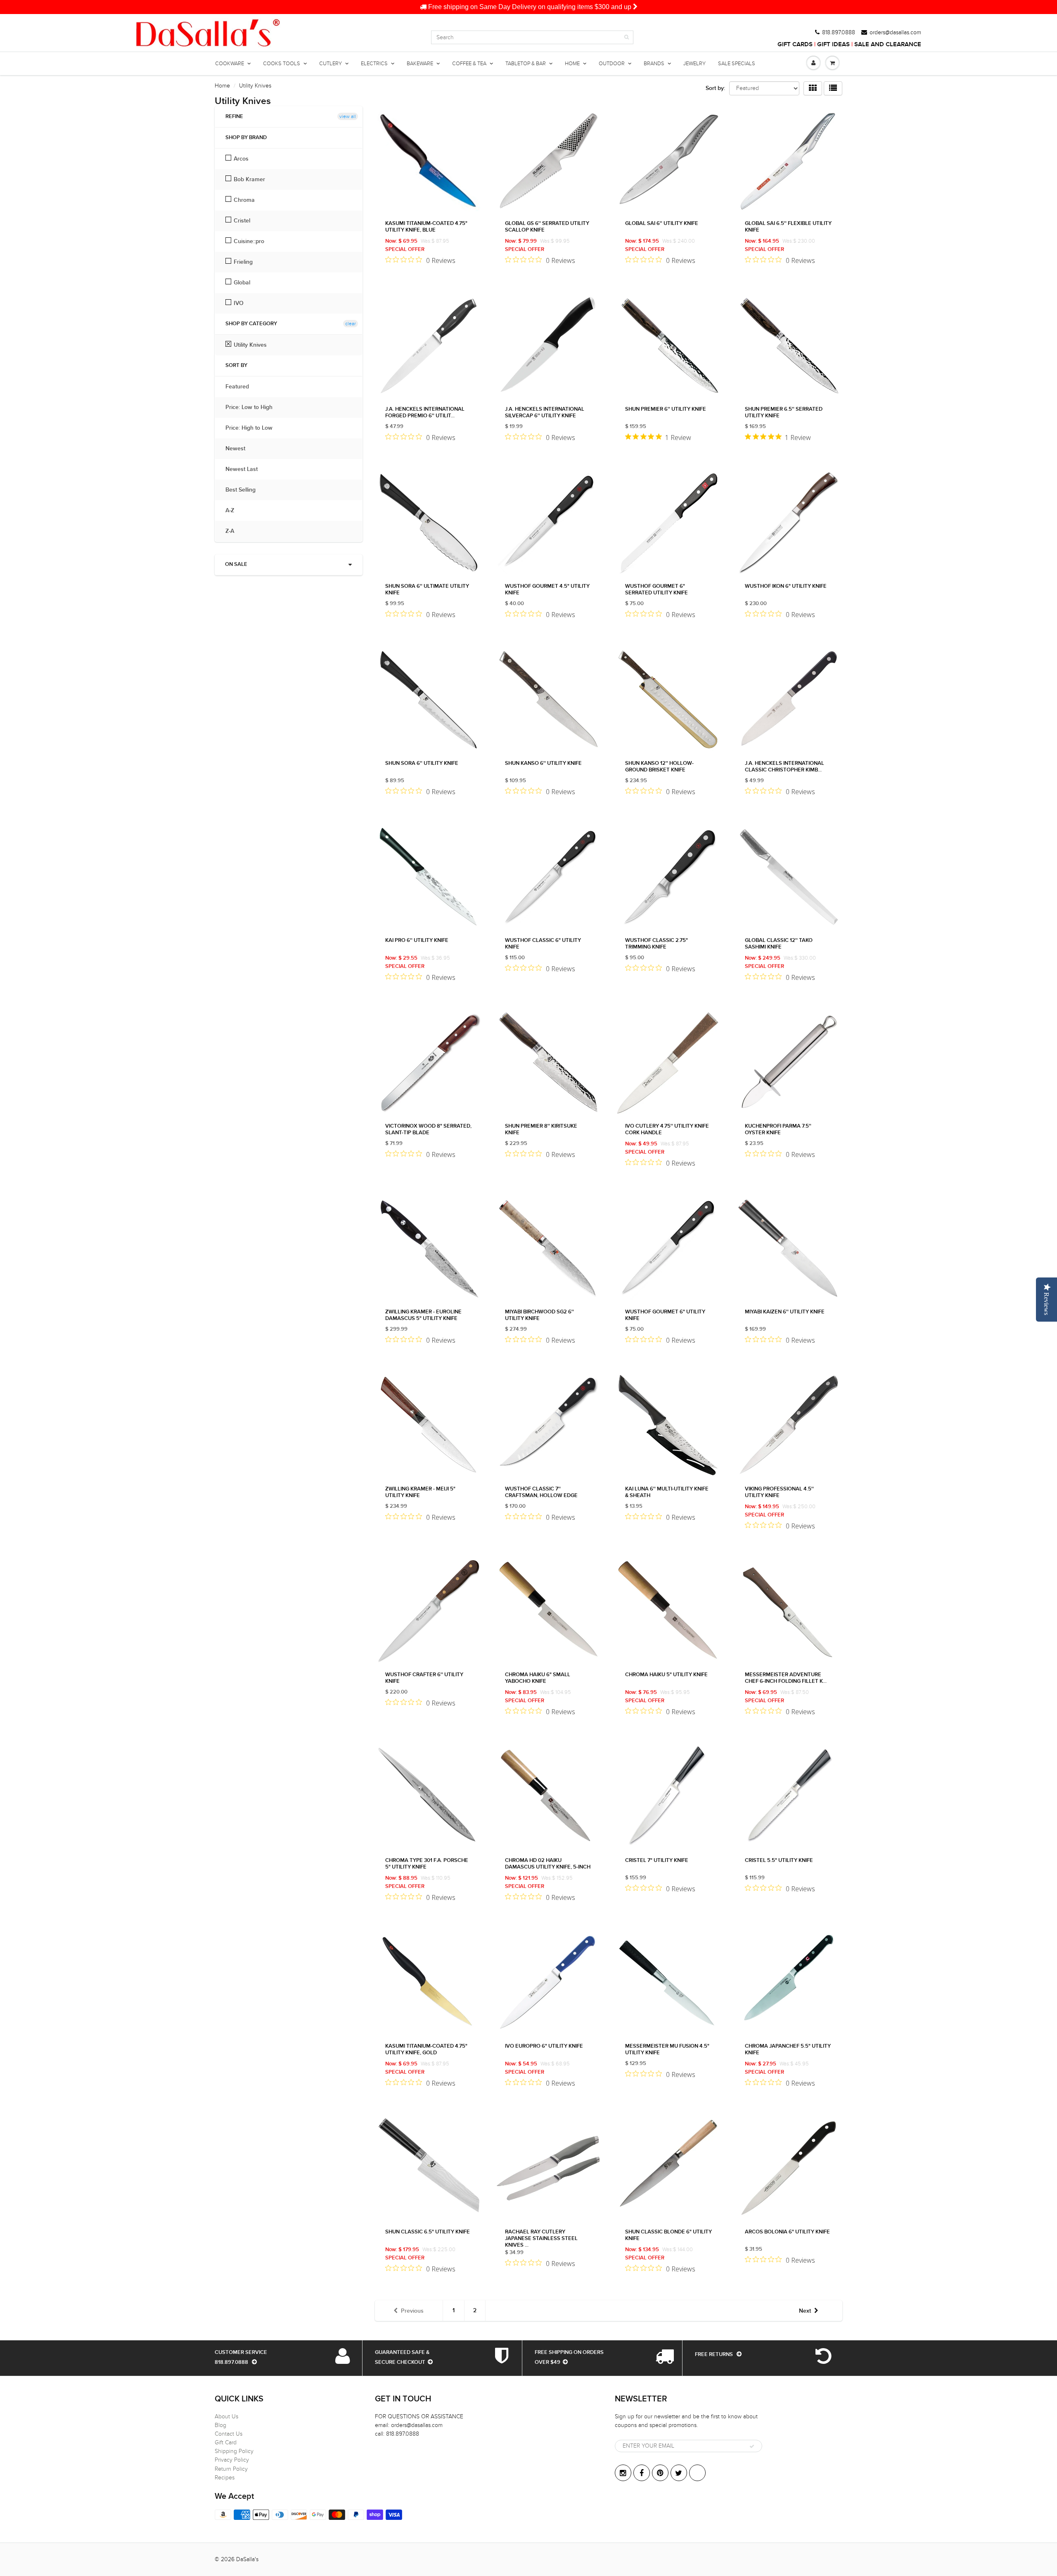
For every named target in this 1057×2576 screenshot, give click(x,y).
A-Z (234, 511)
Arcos (241, 159)
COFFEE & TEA (469, 64)
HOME (572, 64)
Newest (239, 449)
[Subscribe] (752, 2446)
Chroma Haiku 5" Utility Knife (666, 1675)
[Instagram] (623, 2473)
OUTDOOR (612, 64)
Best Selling (245, 490)
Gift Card (226, 2442)
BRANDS (654, 64)
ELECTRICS (374, 64)
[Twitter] (679, 2473)
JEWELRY (694, 64)
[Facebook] (642, 2473)
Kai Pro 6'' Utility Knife (417, 940)
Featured (241, 387)
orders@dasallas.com (895, 33)
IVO (239, 303)
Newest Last (246, 469)
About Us (226, 2416)
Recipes (225, 2478)
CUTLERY (331, 64)
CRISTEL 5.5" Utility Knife (779, 1860)
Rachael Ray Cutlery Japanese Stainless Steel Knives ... (541, 2239)
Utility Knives (250, 345)
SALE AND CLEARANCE (888, 44)
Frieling (243, 262)
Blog (220, 2425)
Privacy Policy (232, 2460)
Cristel (242, 221)
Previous (412, 2311)
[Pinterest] (660, 2473)
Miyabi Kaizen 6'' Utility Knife (785, 1312)
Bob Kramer (249, 180)
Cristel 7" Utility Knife (657, 1860)
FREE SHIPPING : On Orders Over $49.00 (530, 7)
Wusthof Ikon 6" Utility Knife (786, 586)
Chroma (244, 200)
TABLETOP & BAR (526, 64)
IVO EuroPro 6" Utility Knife (544, 2046)
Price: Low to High (253, 407)
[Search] (627, 37)
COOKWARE (230, 64)
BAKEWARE (420, 64)
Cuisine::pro (249, 241)
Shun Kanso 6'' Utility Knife (543, 763)
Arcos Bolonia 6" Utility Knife (787, 2232)
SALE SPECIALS (737, 64)
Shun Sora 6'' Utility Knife (422, 763)
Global (242, 283)
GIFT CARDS (795, 44)
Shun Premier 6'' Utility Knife (666, 409)
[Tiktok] (697, 2473)
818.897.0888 (839, 33)
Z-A (234, 531)
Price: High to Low (253, 428)
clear (351, 324)
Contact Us (229, 2434)
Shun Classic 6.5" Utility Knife (428, 2232)
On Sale (236, 564)
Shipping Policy (234, 2451)
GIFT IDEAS (833, 44)
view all (348, 116)
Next (805, 2311)
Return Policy (231, 2469)
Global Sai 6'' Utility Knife (662, 224)
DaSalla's (247, 2559)
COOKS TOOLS (282, 64)
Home (222, 86)
